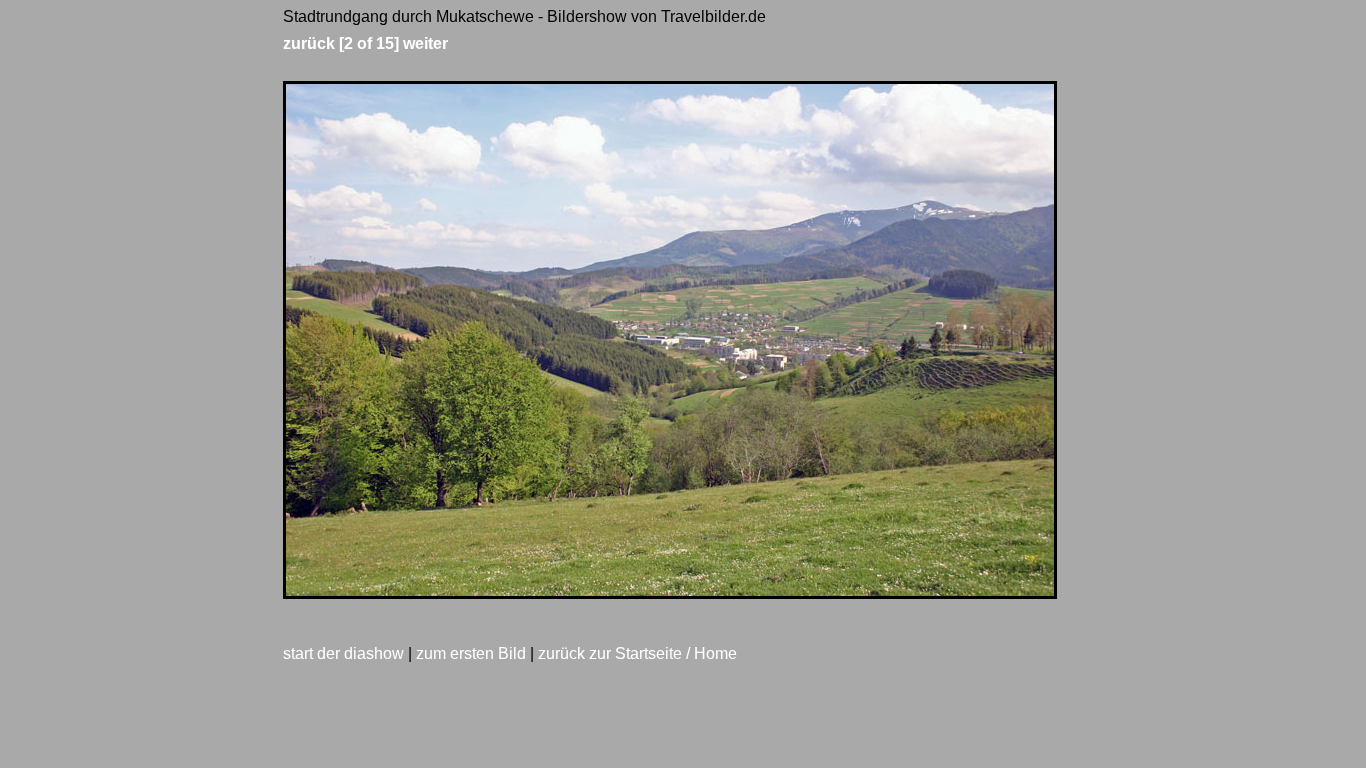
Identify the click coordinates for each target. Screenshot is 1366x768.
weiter (425, 43)
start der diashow (343, 653)
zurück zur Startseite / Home (637, 653)
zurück (309, 43)
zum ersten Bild (471, 653)
